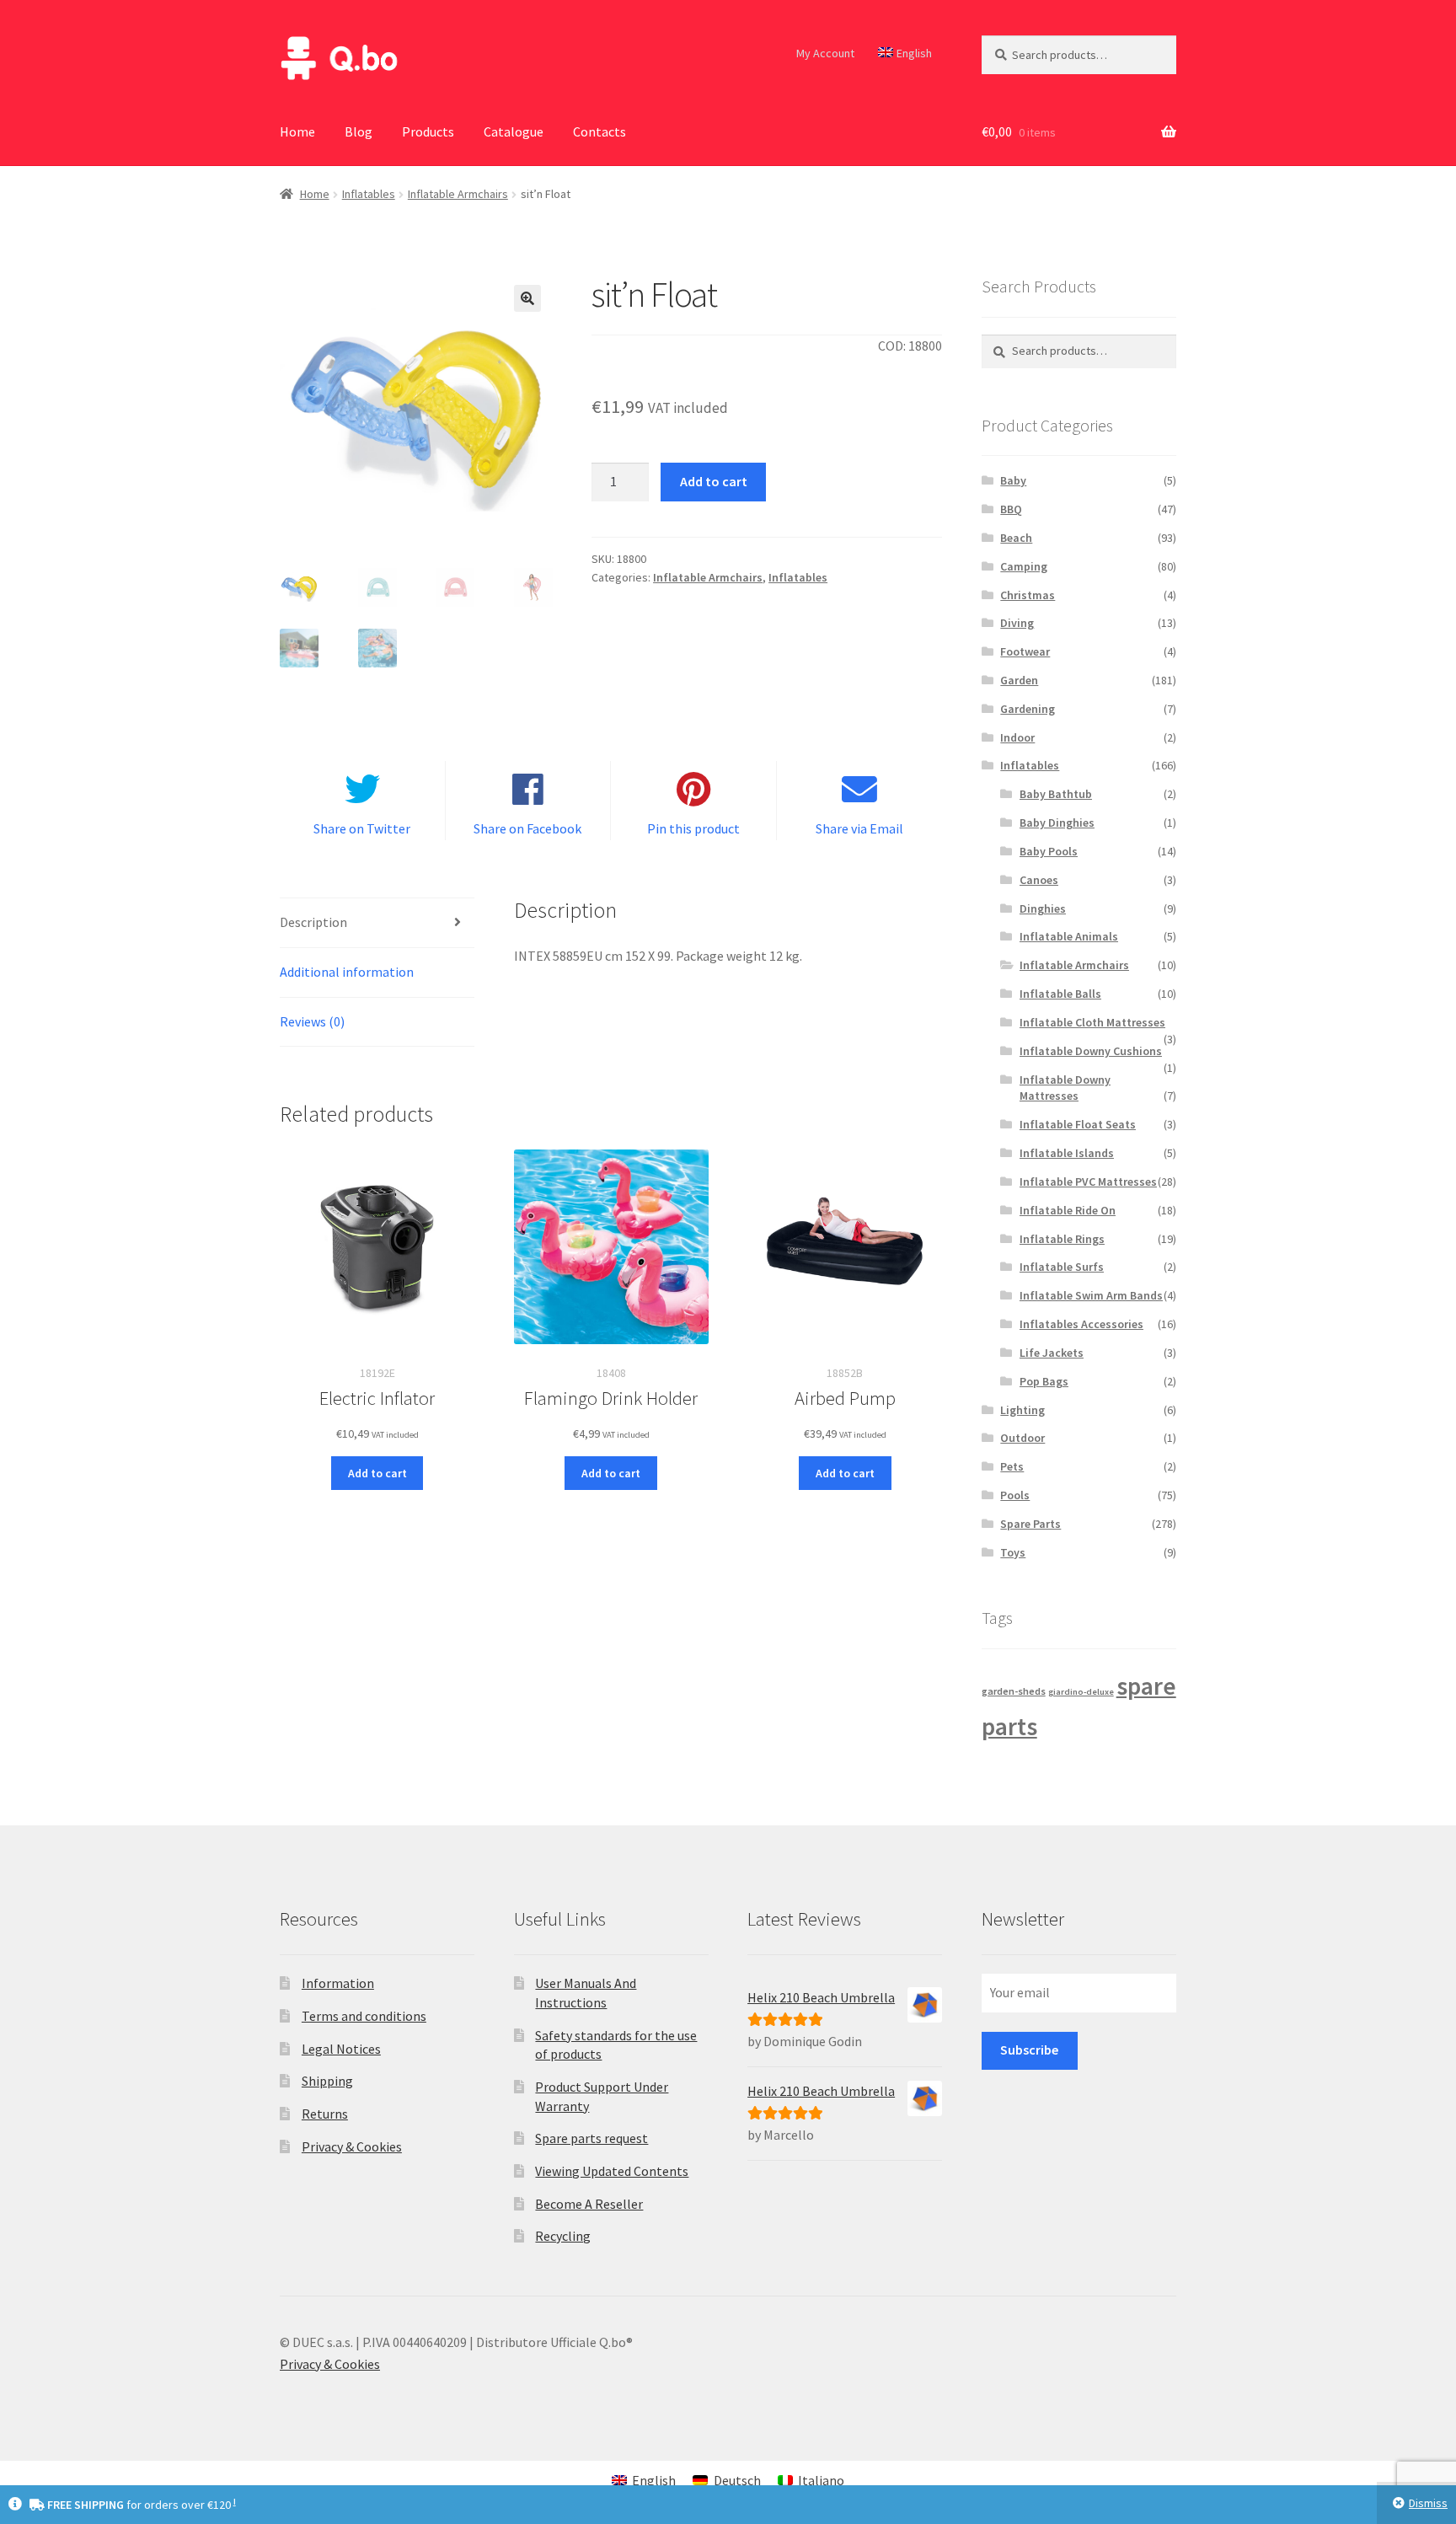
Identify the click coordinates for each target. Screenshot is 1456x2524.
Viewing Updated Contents (612, 2171)
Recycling (563, 2236)
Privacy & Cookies (352, 2146)
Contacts (600, 131)
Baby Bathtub (1056, 794)
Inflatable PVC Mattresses (1088, 1182)
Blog (359, 131)
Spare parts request (591, 2138)
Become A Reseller (589, 2204)
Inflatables (369, 194)
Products (428, 131)
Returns (325, 2114)
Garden (1019, 680)
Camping (1024, 566)
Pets (1012, 1466)
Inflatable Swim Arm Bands (1091, 1295)
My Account (825, 53)
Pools (1015, 1495)
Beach (1016, 538)
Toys (1013, 1552)
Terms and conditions (364, 2016)
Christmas (1028, 595)
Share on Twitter (362, 828)
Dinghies (1043, 908)
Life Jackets (1052, 1353)
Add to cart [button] (377, 1473)
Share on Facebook (527, 828)
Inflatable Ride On (1068, 1210)
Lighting (1022, 1410)
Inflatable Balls (1060, 994)
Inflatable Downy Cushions (1091, 1051)
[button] (527, 298)
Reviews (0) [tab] (312, 1021)
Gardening (1028, 709)
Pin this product (693, 828)
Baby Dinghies (1057, 823)
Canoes (1039, 880)
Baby (1013, 480)
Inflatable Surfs (1062, 1267)
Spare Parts (1030, 1524)
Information (338, 1983)
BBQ (1011, 509)
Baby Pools (1049, 851)
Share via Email (859, 828)
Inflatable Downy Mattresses (1065, 1088)
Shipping (327, 2081)
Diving (1017, 623)
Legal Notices (341, 2049)
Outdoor (1022, 1438)
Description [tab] (313, 922)
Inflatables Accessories (1081, 1324)
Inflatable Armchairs (458, 194)
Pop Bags (1044, 1381)
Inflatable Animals (1069, 936)
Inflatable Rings (1062, 1239)
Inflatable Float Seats (1078, 1124)
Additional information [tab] (347, 972)
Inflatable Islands (1067, 1153)
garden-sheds (1014, 1691)
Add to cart (714, 481)
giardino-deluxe (1081, 1692)
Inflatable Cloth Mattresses (1092, 1022)
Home (297, 131)
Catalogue (514, 131)
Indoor (1017, 737)
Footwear (1025, 651)
